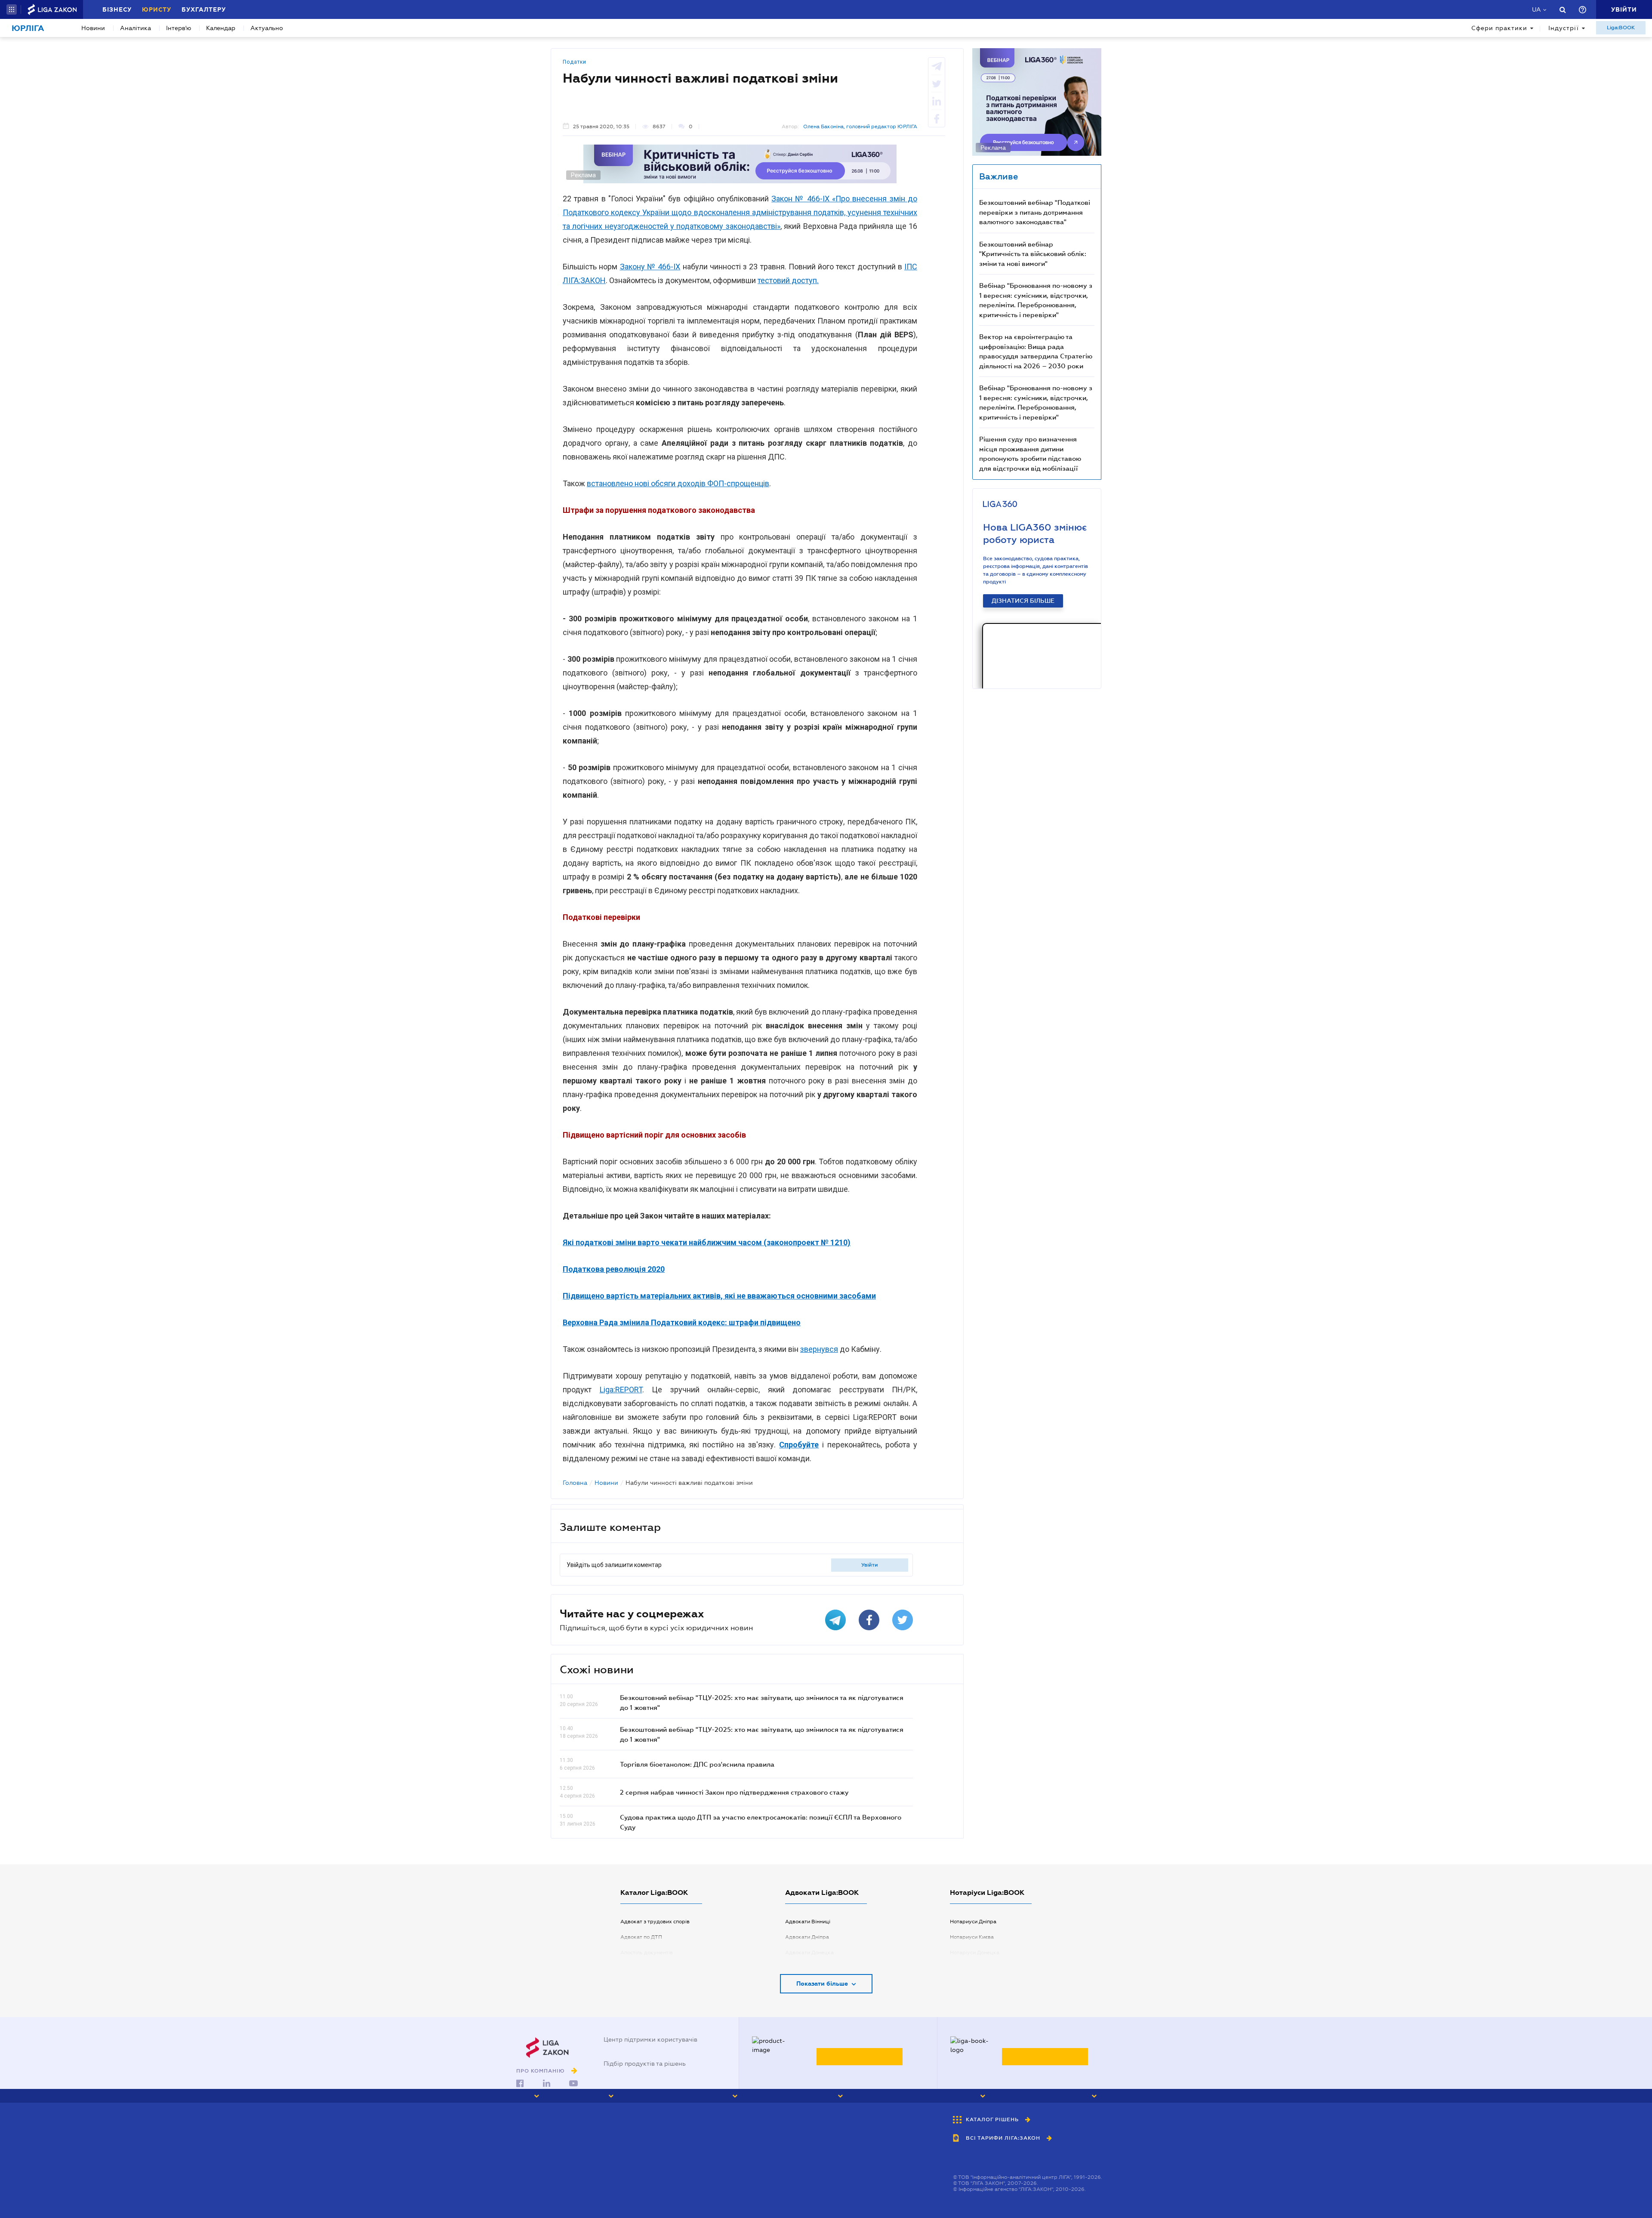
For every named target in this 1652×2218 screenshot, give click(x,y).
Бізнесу (117, 9)
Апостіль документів (647, 1953)
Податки (575, 62)
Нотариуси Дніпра (973, 1922)
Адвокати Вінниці (808, 1922)
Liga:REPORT (621, 1390)
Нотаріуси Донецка (975, 1953)
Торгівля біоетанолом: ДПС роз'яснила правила (697, 1764)
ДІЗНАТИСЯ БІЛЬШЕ (1023, 601)
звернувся (819, 1349)
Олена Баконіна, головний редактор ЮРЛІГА (860, 126)
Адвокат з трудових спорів (655, 1922)
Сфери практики (1499, 28)
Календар (221, 28)
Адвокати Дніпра (807, 1937)
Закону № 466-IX (650, 267)
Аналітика (136, 28)
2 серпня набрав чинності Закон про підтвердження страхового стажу (734, 1792)
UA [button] (1536, 9)
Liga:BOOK (1621, 28)
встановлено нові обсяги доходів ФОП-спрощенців (678, 483)
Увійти (870, 1565)
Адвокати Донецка (809, 1953)
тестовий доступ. (788, 280)
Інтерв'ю (179, 28)
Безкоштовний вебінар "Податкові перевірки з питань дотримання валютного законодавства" (1035, 212)
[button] (12, 9)
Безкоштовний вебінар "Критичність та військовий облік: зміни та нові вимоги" (1033, 254)
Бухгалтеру (204, 9)
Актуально (267, 28)
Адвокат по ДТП (641, 1937)
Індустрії (1564, 28)
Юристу (157, 9)
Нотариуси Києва (972, 1937)
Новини (93, 28)
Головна (575, 1483)
